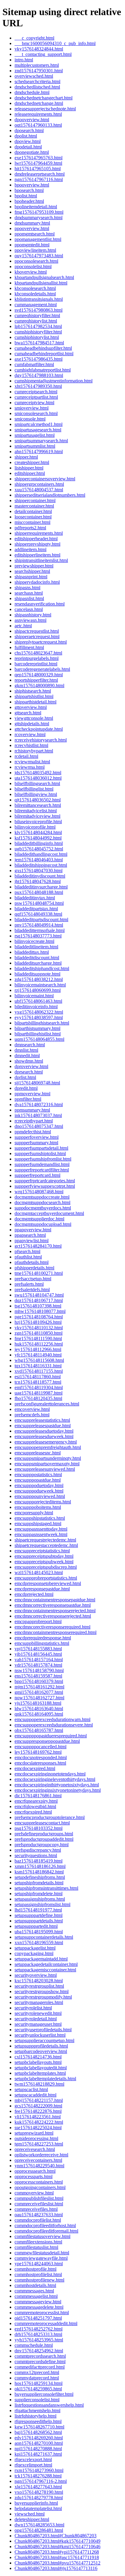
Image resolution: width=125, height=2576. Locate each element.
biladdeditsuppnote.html (37, 974)
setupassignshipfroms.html (40, 1899)
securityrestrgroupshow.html (42, 1991)
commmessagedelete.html (39, 2307)
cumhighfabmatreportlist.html (43, 370)
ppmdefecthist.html (33, 1132)
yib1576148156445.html (38, 1654)
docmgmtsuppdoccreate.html (42, 1197)
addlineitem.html (30, 549)
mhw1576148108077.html (40, 1311)
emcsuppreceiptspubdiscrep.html (46, 1567)
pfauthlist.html (28, 1257)
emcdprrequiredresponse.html (43, 1638)
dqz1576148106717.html (39, 1300)
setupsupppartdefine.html (39, 1915)
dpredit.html (26, 1088)
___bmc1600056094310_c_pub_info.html (55, 43)
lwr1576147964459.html (38, 163)
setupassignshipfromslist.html (42, 1904)
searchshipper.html (32, 571)
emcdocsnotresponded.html (41, 1757)
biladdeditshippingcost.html (41, 865)
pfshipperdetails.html (34, 1268)
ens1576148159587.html (38, 1676)
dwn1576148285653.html (39, 2525)
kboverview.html (31, 272)
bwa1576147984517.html (39, 343)
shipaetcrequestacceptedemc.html (46, 1545)
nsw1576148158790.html (39, 1670)
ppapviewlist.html (32, 1241)
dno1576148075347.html (39, 1126)
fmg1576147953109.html (39, 212)
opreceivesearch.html (35, 2149)
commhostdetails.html (35, 2285)
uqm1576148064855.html (39, 1039)
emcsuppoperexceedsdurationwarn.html (52, 1719)
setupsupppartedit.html (36, 1926)
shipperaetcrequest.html (37, 637)
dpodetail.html (28, 147)
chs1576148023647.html (38, 653)
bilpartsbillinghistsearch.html (42, 1023)
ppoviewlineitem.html (35, 250)
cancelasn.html (29, 609)
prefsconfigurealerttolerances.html (47, 1404)
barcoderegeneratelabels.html (42, 669)
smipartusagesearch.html (38, 430)
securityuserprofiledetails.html (43, 2030)
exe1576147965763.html (39, 158)
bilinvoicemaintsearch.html (40, 985)
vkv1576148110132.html (39, 1328)
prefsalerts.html (29, 1284)
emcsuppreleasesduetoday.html (44, 1431)
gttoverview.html (31, 707)
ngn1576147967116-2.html (41, 2481)
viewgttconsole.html (34, 718)
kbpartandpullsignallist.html (41, 283)
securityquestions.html (36, 1855)
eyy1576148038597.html (39, 1017)
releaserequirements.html (38, 114)
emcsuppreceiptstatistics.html (42, 1551)
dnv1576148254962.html (39, 2351)
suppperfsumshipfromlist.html (43, 1159)
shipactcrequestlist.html (37, 631)
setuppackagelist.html (35, 1948)
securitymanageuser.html (38, 2024)
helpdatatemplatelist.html (38, 2508)
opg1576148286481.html (39, 2530)
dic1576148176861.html (38, 1796)
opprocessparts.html (34, 2176)
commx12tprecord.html (37, 2372)
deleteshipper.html (32, 2519)
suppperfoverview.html (37, 1137)
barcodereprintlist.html (36, 664)
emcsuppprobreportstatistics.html (46, 1578)
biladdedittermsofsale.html (40, 930)
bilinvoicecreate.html (34, 941)
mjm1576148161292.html (39, 1687)
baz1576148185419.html (39, 1861)
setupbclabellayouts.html (38, 2062)
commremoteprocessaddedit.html (46, 2323)
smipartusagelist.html (35, 435)
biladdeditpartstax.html (36, 909)
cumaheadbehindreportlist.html (44, 354)
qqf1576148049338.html (38, 914)
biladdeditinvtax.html (35, 898)
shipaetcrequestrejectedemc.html (45, 1540)
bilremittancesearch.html (38, 805)
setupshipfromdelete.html (39, 1894)
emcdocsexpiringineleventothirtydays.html (55, 1779)
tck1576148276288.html (38, 2476)
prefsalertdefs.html (32, 1290)
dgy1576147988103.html (39, 375)
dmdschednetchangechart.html (44, 98)
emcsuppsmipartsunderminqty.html (48, 1458)
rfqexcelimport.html (33, 2465)
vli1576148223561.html (38, 2117)
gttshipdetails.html (32, 724)
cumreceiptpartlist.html (36, 397)
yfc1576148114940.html (38, 1355)
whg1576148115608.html (39, 1360)
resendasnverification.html (40, 604)
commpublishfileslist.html (39, 2198)
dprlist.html (25, 1077)
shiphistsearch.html (33, 691)
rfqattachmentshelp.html (37, 2410)
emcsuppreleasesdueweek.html (44, 1436)
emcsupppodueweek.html (39, 1491)
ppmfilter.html (28, 1099)
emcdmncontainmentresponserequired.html (56, 1632)
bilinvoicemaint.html (34, 996)
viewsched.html (30, 2514)
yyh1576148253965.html (39, 2340)
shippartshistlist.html (34, 696)
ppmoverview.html (32, 1094)
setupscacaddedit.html (35, 2095)
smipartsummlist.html (35, 446)
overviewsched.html (34, 76)
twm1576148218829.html (39, 2084)
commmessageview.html (38, 2302)
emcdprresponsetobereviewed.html (48, 1583)
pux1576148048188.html (39, 892)
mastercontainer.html (34, 506)
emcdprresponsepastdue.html (42, 1589)
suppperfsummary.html (36, 1143)
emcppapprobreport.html (38, 1621)
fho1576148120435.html (38, 1398)
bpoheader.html (29, 201)
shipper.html (26, 457)
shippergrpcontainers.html (39, 484)
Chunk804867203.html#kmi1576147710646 (57, 2547)
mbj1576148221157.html (39, 2100)
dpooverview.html (32, 120)
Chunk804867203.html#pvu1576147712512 (57, 2563)
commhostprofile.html (35, 2269)
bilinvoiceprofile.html (35, 827)
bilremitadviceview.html (37, 816)
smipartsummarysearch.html (41, 441)
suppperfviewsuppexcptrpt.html (45, 1186)
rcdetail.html (26, 756)
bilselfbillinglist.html (34, 789)
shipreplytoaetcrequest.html (41, 642)
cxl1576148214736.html (38, 2057)
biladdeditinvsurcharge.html (41, 887)
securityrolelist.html (33, 2008)
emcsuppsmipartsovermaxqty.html (47, 1464)
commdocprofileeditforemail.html (46, 2231)
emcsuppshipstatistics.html (40, 1518)
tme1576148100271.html (39, 1273)
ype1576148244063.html (39, 2264)
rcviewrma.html (30, 767)
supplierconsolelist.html (37, 2400)
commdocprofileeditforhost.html (45, 2225)
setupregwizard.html (34, 2133)
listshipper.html (29, 468)
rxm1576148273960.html (39, 2470)
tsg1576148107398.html (38, 1306)
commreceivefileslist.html (39, 2204)
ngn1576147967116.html (39, 179)
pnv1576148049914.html (39, 925)
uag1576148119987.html (39, 1393)
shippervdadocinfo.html (37, 582)
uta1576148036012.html (38, 778)
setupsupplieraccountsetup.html (44, 2040)
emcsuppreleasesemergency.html (46, 1442)
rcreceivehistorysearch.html (41, 740)
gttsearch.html (28, 713)
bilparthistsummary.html (37, 1028)
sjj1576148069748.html (37, 1083)
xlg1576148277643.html (38, 2487)
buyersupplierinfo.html (36, 2503)
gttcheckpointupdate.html (39, 729)
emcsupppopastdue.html (38, 1480)
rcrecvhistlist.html (31, 745)
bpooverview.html (32, 185)
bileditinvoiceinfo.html (36, 1007)
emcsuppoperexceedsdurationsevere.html (54, 1725)
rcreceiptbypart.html (34, 1121)
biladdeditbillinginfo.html (39, 843)
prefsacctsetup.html (33, 1279)
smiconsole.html (30, 419)
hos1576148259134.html (39, 2383)
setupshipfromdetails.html (39, 1883)
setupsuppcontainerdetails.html (44, 1937)
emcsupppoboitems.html (38, 1507)
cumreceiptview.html (34, 403)
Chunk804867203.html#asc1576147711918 (57, 2557)
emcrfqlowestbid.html (35, 1806)
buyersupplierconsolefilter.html (44, 2394)
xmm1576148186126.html (40, 1866)
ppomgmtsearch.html (35, 234)
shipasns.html (27, 588)
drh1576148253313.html (38, 2334)
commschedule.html (34, 2345)
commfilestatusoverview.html (42, 2236)
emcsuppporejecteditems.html (43, 1502)
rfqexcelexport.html (33, 2459)
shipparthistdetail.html (35, 702)
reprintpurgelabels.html (37, 658)
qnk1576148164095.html (39, 1714)
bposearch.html (29, 190)
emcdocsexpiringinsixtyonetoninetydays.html (58, 1790)
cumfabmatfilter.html (34, 364)
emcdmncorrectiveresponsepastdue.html (53, 1605)
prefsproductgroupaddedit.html (44, 1839)
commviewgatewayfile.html (41, 2258)
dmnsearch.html (30, 1045)
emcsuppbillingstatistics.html (42, 1643)
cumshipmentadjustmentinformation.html (54, 381)
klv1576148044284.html (38, 832)
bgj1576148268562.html (38, 2432)
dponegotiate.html (32, 152)
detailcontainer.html (33, 511)
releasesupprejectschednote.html (45, 109)
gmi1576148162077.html (39, 1692)
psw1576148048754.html (39, 903)
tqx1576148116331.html (38, 1366)
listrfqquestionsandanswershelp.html (49, 2405)
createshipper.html (32, 462)
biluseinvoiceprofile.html (38, 822)
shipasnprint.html (31, 577)
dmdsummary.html (32, 223)
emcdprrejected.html (34, 1594)
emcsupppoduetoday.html (39, 1485)
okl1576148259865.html (38, 2389)
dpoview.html (28, 141)
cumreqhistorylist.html (36, 321)
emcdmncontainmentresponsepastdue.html (55, 1600)
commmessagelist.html (36, 2296)
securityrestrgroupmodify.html (43, 1997)
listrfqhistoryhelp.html (35, 2416)
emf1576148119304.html (39, 1387)
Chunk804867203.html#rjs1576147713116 (56, 2568)
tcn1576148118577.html (38, 1382)
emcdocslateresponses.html (40, 1763)
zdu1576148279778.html (39, 2498)
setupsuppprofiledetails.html (41, 2046)
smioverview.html (32, 408)
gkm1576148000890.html (39, 685)
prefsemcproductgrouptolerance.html (50, 1817)
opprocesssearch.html (35, 2171)
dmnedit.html (27, 1056)
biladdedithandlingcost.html (41, 854)
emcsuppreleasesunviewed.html (45, 1469)
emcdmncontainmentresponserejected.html (55, 1611)
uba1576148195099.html (39, 1932)
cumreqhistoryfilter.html (37, 315)
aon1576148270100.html (39, 2443)
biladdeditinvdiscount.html (40, 876)
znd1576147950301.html (39, 71)
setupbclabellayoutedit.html (41, 2068)
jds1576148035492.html (38, 773)
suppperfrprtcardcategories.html (45, 1181)
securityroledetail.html (36, 2019)
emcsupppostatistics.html (38, 1475)
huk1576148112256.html (39, 1344)
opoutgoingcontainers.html (40, 2187)
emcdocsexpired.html (35, 1768)
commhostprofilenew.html (39, 2280)
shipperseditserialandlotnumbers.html (50, 495)
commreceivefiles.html (36, 2209)
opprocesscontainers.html (39, 2182)
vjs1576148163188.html (38, 1703)
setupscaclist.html (31, 2089)
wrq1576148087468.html (39, 1192)
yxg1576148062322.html (39, 1012)
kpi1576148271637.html (38, 2454)
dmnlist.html (26, 1050)
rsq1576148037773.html (38, 936)
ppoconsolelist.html (33, 266)
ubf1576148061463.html (38, 1001)
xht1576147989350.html (38, 386)
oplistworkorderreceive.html (41, 2155)
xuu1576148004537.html (39, 490)
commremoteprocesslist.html (42, 2313)
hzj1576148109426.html (38, 1322)
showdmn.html (29, 1061)
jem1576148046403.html (39, 860)
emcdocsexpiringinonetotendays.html (50, 1774)
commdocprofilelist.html (38, 2220)
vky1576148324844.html (39, 49)
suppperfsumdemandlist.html (42, 1164)
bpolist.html (26, 196)
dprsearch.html (29, 1072)
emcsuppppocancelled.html (41, 1747)
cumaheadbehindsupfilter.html (43, 348)
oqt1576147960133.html (38, 125)
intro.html (24, 60)
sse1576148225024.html (38, 2128)
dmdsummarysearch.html (39, 218)
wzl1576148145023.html (39, 1572)
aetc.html (23, 626)
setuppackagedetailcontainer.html (46, 1964)
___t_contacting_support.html (43, 54)
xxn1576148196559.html (39, 1943)
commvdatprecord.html (37, 2378)
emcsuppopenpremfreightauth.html (48, 1447)
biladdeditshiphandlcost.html (42, 968)
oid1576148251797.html (38, 2318)
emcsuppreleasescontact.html (42, 1823)
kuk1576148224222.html (39, 2122)
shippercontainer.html (35, 500)
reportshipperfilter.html (36, 680)
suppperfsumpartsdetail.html (41, 1148)
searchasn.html (29, 593)
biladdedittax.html (32, 952)
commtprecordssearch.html (40, 2356)
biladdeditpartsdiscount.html (41, 919)
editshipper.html (30, 473)
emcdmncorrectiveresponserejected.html (53, 1616)
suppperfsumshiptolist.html (40, 1153)
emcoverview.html (32, 1409)
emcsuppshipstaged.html (38, 1524)
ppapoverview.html (33, 1230)
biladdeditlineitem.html (36, 947)
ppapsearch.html (30, 1235)
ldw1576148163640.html (39, 1709)
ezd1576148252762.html (39, 2329)
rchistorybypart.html (34, 751)
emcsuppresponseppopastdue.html (47, 1741)
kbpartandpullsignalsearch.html (44, 277)
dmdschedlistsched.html (37, 87)
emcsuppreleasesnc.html (38, 1453)
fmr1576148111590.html (38, 1338)
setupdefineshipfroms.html (40, 1877)
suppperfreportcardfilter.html (42, 1170)
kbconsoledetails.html (35, 294)
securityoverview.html (36, 1975)
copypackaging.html (34, 1953)
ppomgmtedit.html (32, 245)
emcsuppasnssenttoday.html (41, 1529)
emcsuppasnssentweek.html (41, 1534)
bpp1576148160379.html (39, 1681)
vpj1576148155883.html (38, 1649)
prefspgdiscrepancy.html (38, 1850)
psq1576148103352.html (39, 1828)
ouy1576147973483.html (39, 256)
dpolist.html (26, 136)
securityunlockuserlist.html (40, 2035)
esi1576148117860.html (38, 1377)
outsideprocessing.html (36, 2138)
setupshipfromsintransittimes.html (46, 1888)
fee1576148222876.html (38, 2111)
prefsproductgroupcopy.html (42, 1845)
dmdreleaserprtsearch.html (40, 174)
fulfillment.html (29, 647)
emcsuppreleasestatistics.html (42, 1420)
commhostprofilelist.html (38, 2274)
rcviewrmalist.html (32, 762)
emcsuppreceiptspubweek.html (44, 1562)
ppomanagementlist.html (38, 239)
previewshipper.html (34, 566)
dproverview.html (31, 1066)
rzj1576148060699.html (38, 990)
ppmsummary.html (32, 1110)
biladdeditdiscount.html (37, 958)
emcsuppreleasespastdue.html (43, 1426)
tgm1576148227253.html (39, 2144)
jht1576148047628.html (38, 881)
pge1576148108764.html (39, 1317)
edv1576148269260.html (39, 2438)
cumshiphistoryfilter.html (38, 332)
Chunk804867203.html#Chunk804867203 (56, 2536)
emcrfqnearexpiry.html (36, 1801)
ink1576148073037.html (38, 1115)
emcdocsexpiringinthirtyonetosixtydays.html (57, 1785)
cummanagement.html (36, 305)
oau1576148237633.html (39, 2215)
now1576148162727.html (39, 1698)
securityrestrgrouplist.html (39, 1986)
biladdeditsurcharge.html (38, 963)
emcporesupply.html (34, 1513)
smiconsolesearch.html (36, 413)
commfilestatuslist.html (36, 2247)
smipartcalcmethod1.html (39, 424)
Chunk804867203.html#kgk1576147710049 (57, 2541)
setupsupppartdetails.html (39, 1921)
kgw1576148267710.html (39, 2427)
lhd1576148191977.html (38, 1910)
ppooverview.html (32, 228)
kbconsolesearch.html (35, 288)
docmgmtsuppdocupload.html (43, 1224)
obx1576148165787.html (39, 1730)
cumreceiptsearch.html (36, 392)
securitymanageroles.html (39, 2002)
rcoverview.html (30, 734)
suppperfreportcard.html (37, 1175)
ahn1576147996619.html (39, 452)
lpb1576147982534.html (38, 326)
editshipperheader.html (36, 539)
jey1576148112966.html (38, 1349)
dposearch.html (29, 130)
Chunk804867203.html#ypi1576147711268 (57, 2552)
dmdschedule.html (32, 92)
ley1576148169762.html (38, 1752)
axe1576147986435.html (39, 359)
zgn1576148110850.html (39, 1333)
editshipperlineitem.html (37, 555)
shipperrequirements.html (39, 533)
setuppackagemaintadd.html (41, 1959)
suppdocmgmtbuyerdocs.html (43, 1208)
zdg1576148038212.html (39, 979)
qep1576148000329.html (39, 675)
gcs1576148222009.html (38, 2106)
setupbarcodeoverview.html (41, 2051)
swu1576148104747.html (39, 1295)
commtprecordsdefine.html (40, 2362)
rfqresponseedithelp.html (38, 2421)
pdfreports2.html (30, 528)
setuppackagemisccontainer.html (45, 1970)
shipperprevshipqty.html (37, 544)
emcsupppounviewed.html (40, 1496)
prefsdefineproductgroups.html (44, 1834)
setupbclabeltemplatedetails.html (45, 2079)
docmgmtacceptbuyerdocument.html (49, 1213)
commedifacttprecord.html (40, 2367)
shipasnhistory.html (33, 615)
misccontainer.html (32, 522)
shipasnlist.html (29, 598)
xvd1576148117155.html (39, 1371)
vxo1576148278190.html (39, 2492)
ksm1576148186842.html (39, 1872)
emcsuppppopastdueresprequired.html (51, 1736)
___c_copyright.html (34, 38)
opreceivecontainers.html (38, 2160)
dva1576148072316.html (39, 1104)
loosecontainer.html (33, 517)
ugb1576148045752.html (39, 849)
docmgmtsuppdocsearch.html (42, 1202)
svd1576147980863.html (39, 310)
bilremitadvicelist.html (36, 811)
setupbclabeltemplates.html (40, 2073)
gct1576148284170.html (38, 1246)
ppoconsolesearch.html (36, 261)
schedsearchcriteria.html (37, 81)
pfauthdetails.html (32, 1262)
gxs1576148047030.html (39, 871)
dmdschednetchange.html (39, 103)
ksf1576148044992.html (38, 838)
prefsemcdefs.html (32, 1415)
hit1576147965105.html (38, 169)
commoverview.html (34, 2193)
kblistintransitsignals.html (39, 299)
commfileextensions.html (38, 2242)
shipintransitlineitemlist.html (41, 560)
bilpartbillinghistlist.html (38, 1034)
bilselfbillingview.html (36, 794)
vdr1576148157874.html (38, 1665)
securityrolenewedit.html (38, 2013)
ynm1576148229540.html (39, 2166)
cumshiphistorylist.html (37, 337)
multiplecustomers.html (37, 65)
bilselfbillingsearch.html (37, 783)
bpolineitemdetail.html (36, 207)
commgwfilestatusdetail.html (42, 2253)
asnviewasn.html (30, 620)
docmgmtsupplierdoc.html (39, 1219)
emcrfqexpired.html (33, 1812)
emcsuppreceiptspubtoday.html (44, 1556)
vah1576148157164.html (39, 1660)
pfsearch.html (27, 1251)
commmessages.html (34, 2291)
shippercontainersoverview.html (45, 479)
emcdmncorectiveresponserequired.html (52, 1627)
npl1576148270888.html (38, 2449)
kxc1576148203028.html (39, 1981)
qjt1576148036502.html (38, 800)
